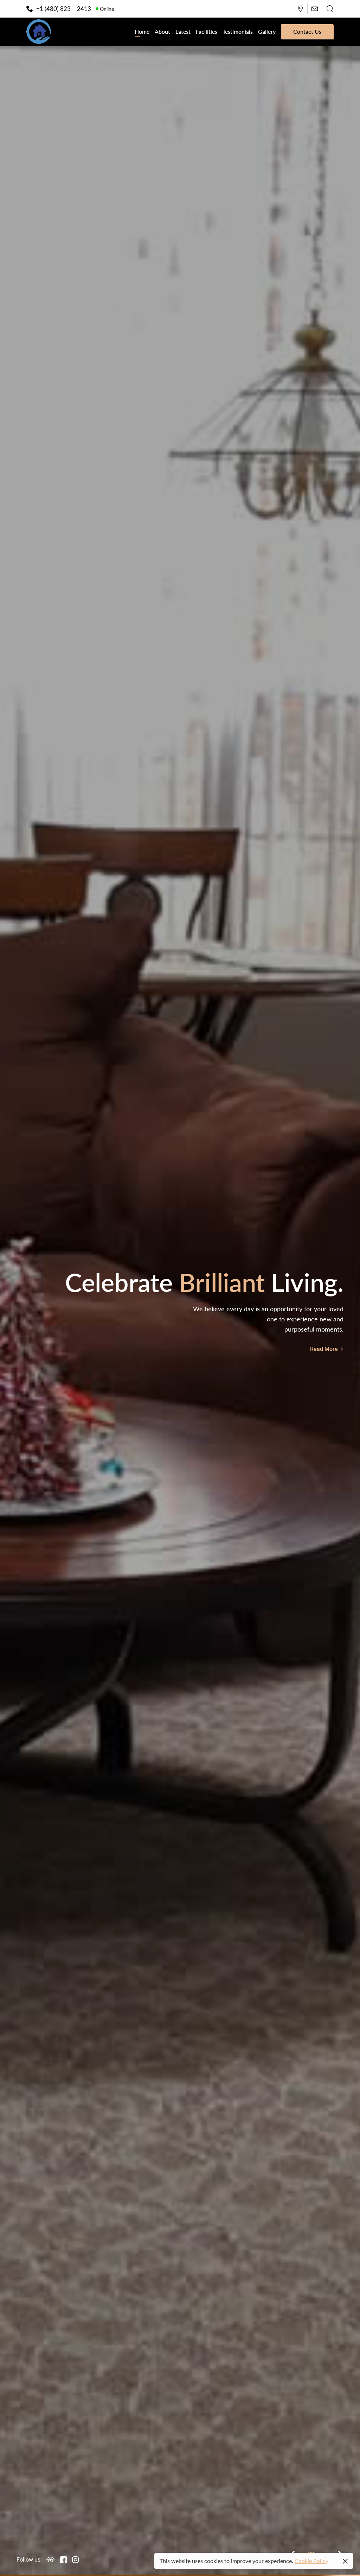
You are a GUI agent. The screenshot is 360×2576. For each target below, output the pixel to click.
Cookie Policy (311, 2561)
